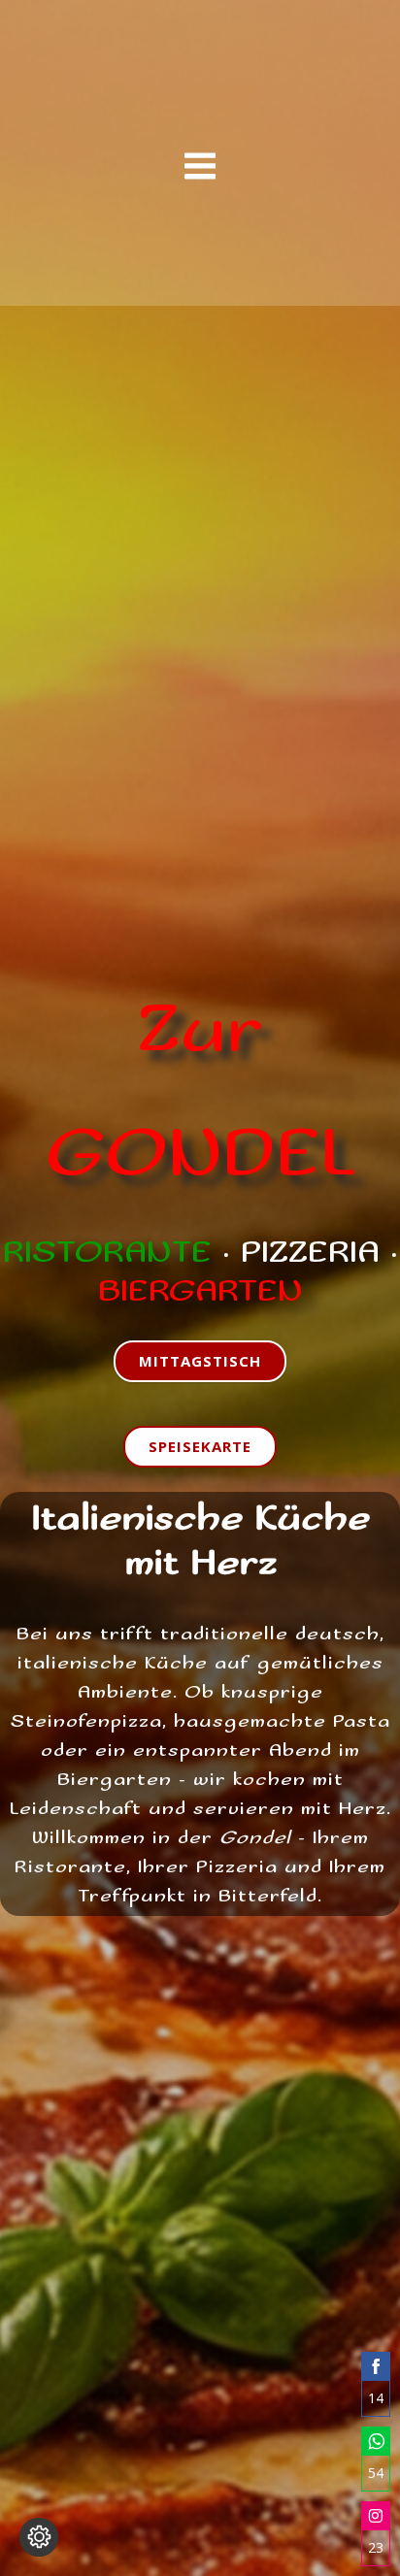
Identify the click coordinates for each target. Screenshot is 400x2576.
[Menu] (200, 167)
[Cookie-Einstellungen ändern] (39, 2537)
